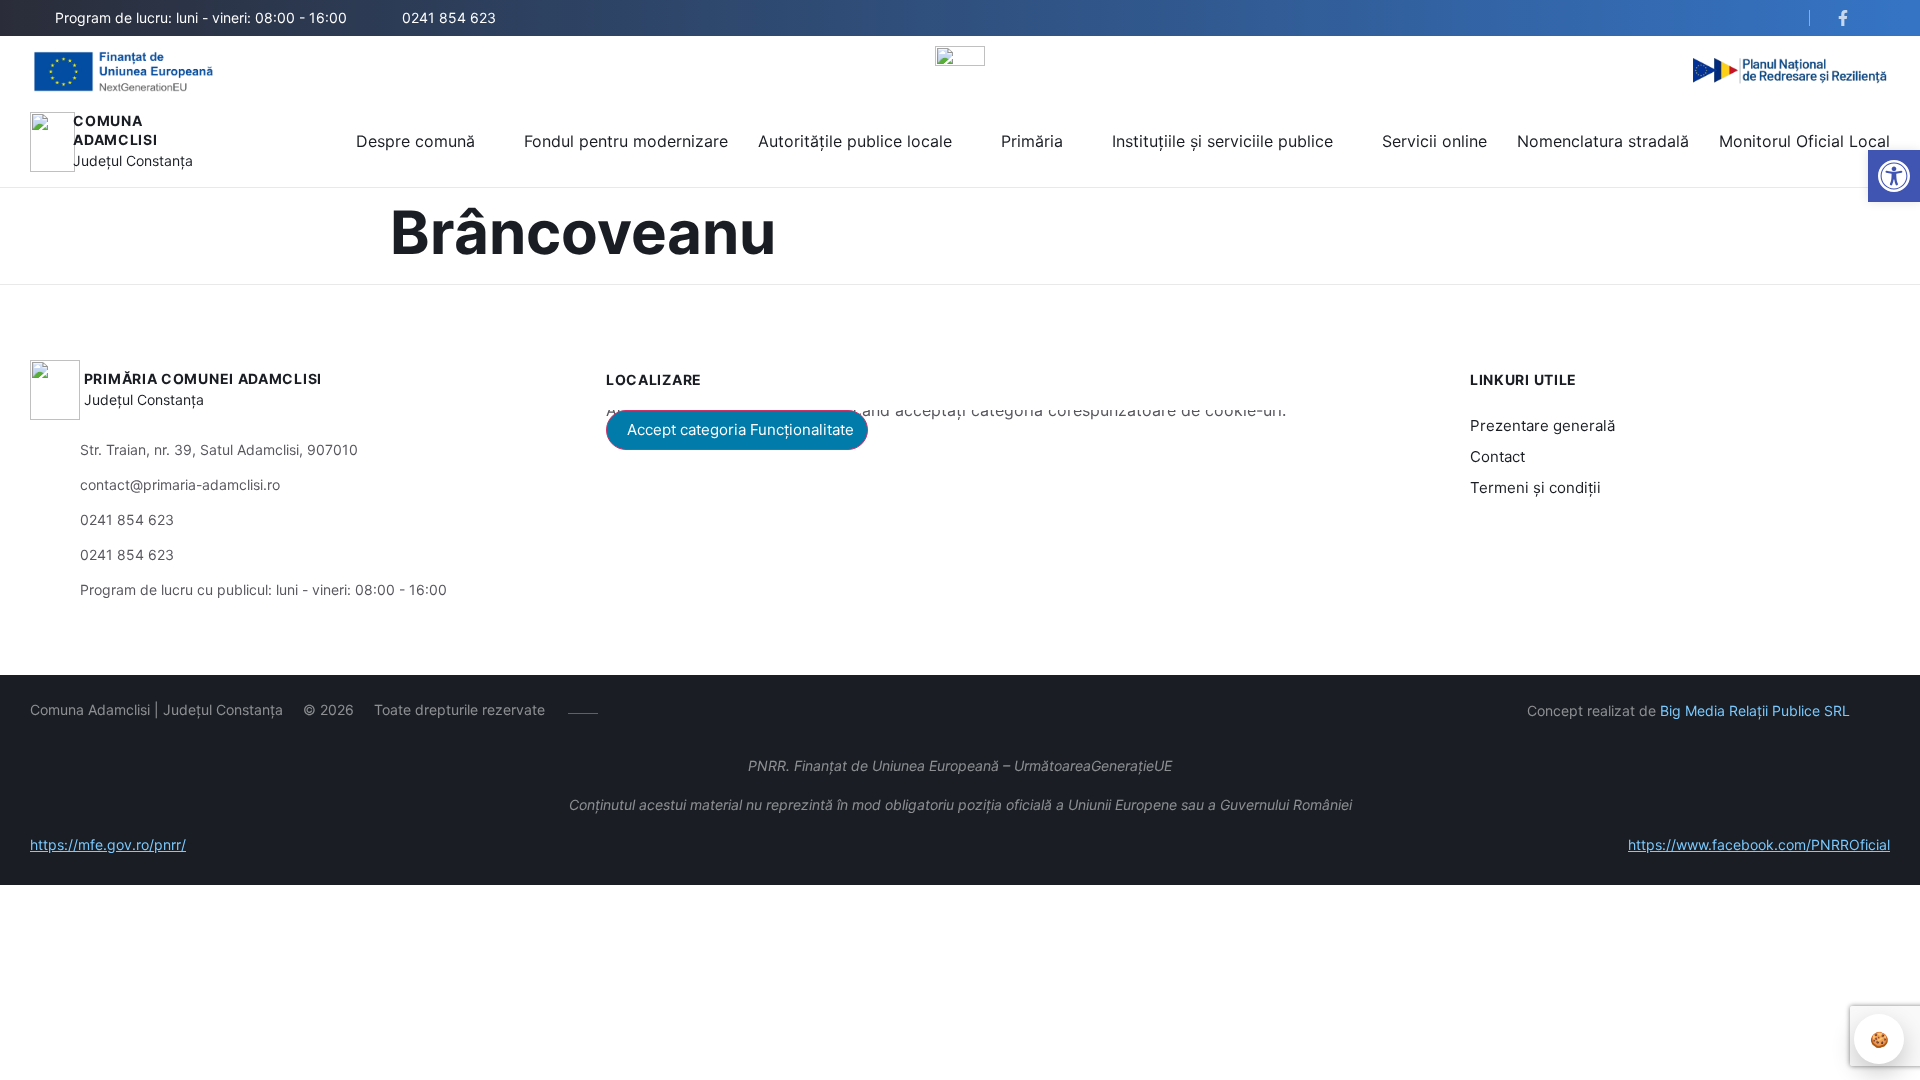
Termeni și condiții (1535, 487)
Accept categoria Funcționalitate (740, 429)
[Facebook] (627, 710)
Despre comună (415, 141)
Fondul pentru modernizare (626, 141)
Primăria (1032, 141)
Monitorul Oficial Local (1804, 141)
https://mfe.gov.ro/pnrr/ (108, 844)
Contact (1497, 456)
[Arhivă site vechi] (1847, 18)
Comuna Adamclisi (115, 130)
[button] (1777, 19)
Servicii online (1434, 141)
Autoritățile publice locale (855, 141)
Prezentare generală (1542, 425)
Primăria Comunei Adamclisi (203, 378)
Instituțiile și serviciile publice (1222, 141)
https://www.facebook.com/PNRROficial (1759, 844)
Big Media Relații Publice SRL (1755, 710)
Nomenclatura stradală (1603, 141)
